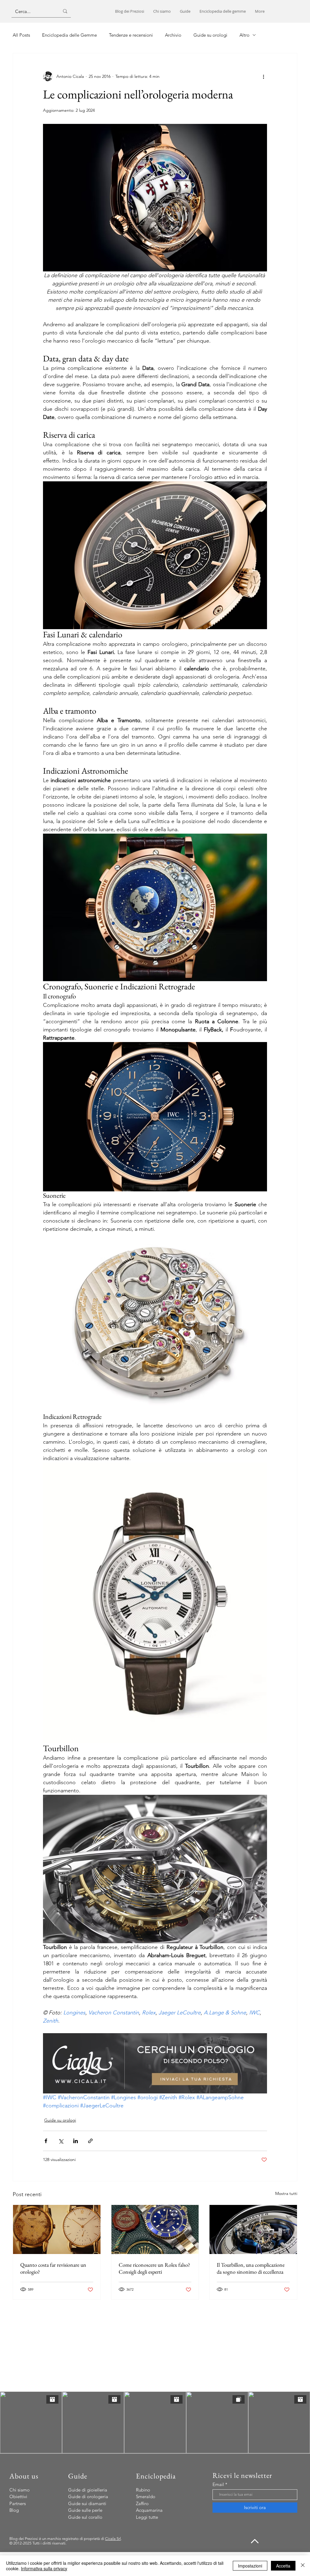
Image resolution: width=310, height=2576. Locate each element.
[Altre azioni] (263, 76)
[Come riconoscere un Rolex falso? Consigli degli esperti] (155, 2229)
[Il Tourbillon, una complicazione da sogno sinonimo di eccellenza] (253, 2229)
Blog (14, 2510)
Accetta (283, 2566)
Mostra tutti (286, 2193)
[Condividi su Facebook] (46, 2141)
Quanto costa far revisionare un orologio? (53, 2268)
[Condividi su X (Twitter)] (61, 2141)
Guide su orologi (60, 2120)
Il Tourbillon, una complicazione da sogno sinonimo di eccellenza (251, 2268)
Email (218, 2484)
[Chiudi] (303, 2566)
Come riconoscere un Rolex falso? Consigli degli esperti (154, 2268)
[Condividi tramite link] (90, 2141)
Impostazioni (250, 2566)
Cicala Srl (113, 2539)
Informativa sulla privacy (44, 2568)
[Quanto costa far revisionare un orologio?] (57, 2229)
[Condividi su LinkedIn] (76, 2141)
